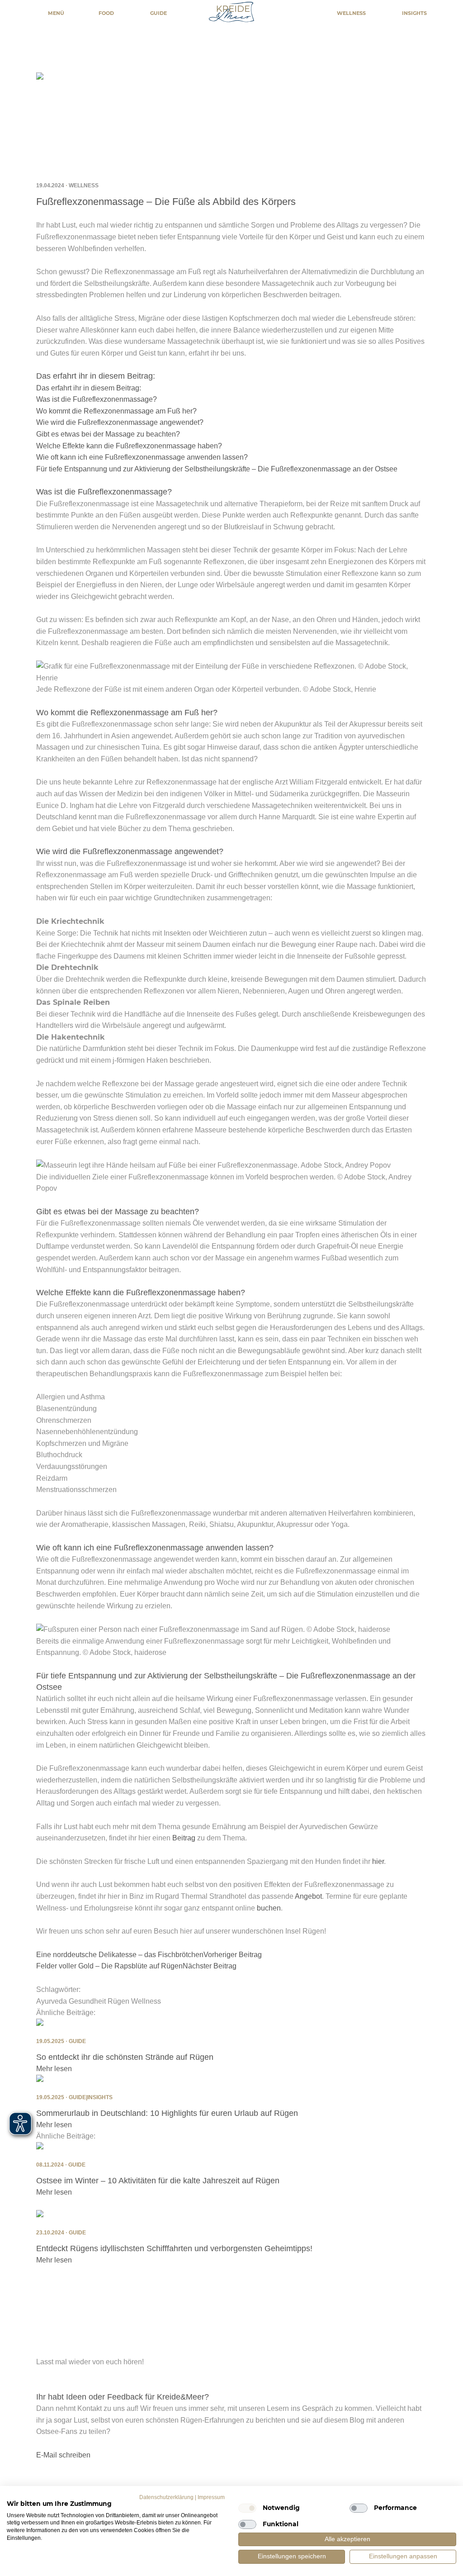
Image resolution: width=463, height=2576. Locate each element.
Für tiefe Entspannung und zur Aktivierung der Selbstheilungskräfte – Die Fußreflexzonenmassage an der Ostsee (217, 469)
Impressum (211, 2497)
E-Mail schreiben (63, 2455)
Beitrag (184, 1838)
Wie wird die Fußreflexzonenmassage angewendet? (120, 422)
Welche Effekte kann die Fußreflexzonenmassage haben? (129, 446)
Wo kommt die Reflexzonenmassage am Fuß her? (116, 411)
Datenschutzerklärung (166, 2497)
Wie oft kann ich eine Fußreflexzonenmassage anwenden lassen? (142, 457)
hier (378, 1861)
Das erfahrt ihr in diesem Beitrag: (89, 388)
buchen (269, 1908)
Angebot (308, 1896)
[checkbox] (247, 2508)
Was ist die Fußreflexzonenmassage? (97, 399)
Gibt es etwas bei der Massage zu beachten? (108, 434)
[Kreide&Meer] (231, 14)
